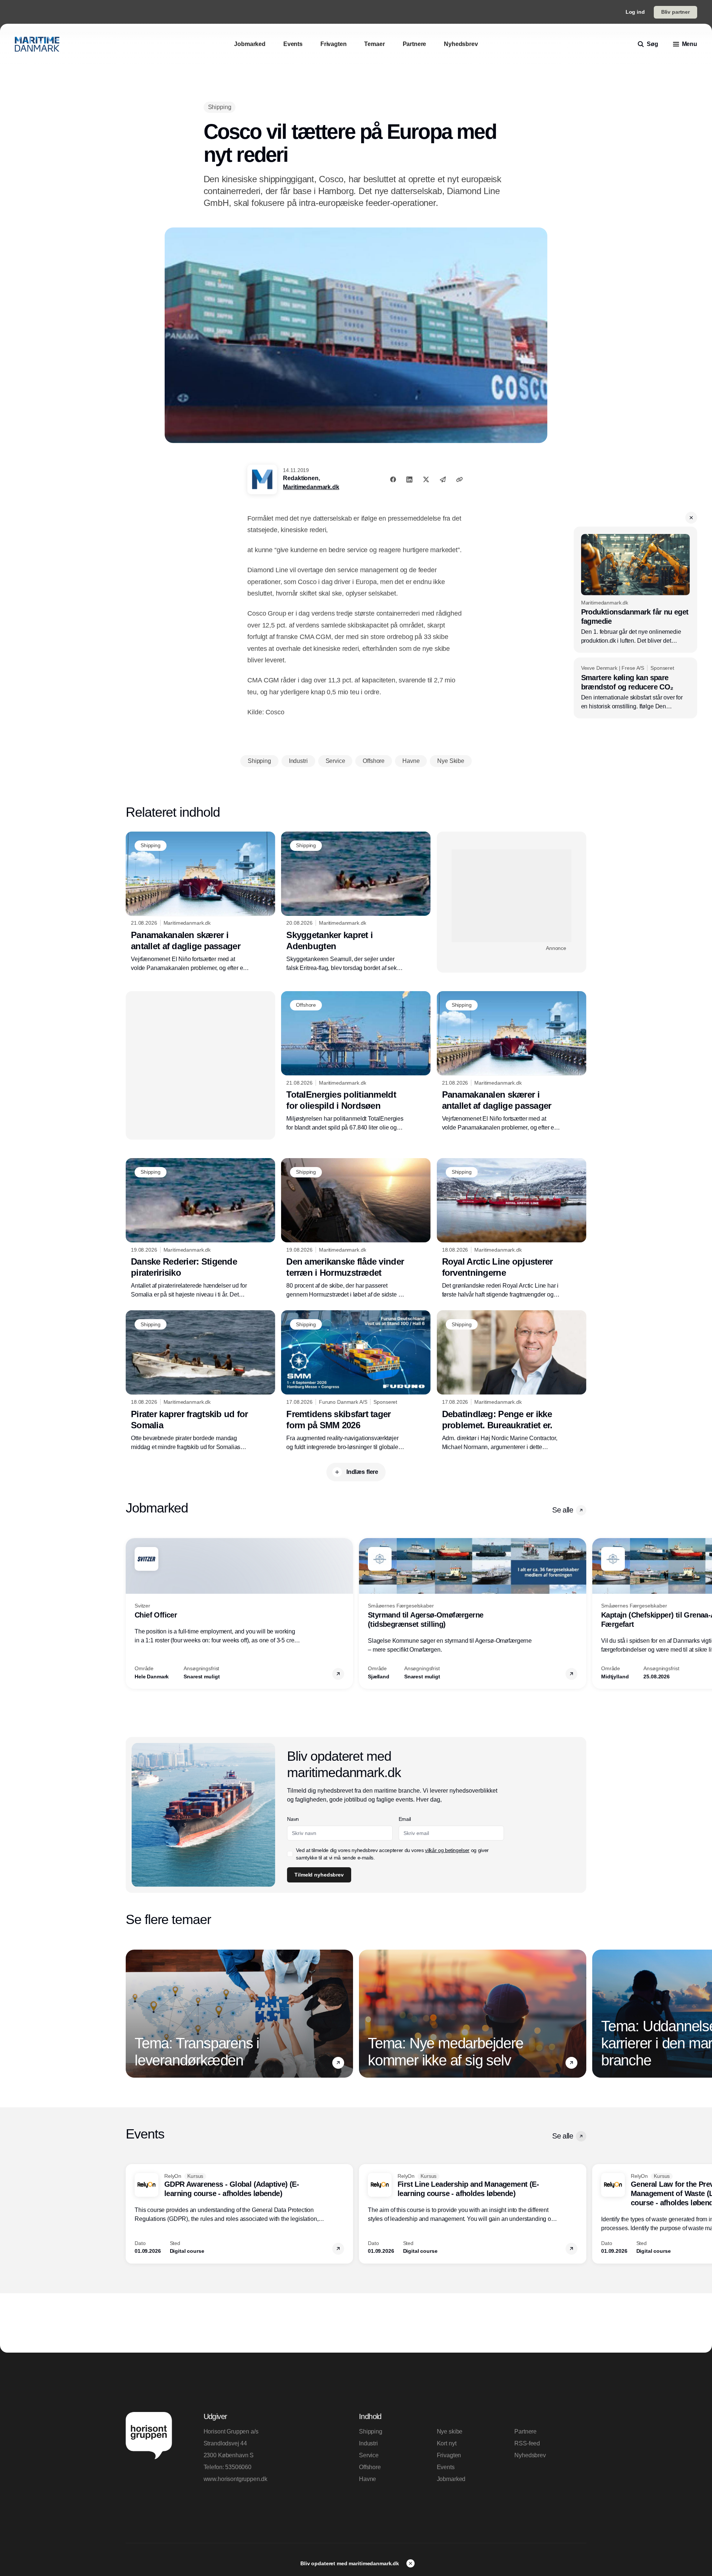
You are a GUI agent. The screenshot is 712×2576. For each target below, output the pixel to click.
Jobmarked (451, 2479)
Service (369, 2455)
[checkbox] (290, 1854)
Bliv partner (675, 12)
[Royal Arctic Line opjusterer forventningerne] (512, 1229)
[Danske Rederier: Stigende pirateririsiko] (200, 1229)
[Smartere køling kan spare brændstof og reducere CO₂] (635, 688)
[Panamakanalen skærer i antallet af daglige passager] (200, 902)
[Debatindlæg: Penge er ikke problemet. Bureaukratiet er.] (512, 1381)
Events (446, 2467)
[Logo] (37, 44)
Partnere (525, 2431)
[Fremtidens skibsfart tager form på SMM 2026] (356, 1381)
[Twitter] (426, 479)
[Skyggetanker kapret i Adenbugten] (356, 902)
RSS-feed (527, 2443)
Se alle (563, 1510)
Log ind (635, 12)
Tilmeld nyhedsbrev (319, 1875)
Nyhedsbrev (530, 2455)
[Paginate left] (132, 1613)
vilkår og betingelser (447, 1850)
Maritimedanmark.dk (311, 487)
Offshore (370, 2467)
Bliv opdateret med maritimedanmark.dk (350, 2563)
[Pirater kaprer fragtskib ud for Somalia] (200, 1381)
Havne (367, 2479)
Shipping (371, 2431)
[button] (691, 518)
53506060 (238, 2467)
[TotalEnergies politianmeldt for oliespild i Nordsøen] (356, 1062)
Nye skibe (450, 2431)
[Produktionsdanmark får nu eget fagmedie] (635, 590)
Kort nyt (447, 2443)
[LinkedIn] (409, 479)
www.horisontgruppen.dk (235, 2479)
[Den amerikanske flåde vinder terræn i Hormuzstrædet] (356, 1229)
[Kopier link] (459, 479)
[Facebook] (393, 479)
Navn (293, 1819)
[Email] (443, 479)
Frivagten (449, 2455)
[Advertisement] (512, 896)
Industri (368, 2443)
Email (405, 1819)
